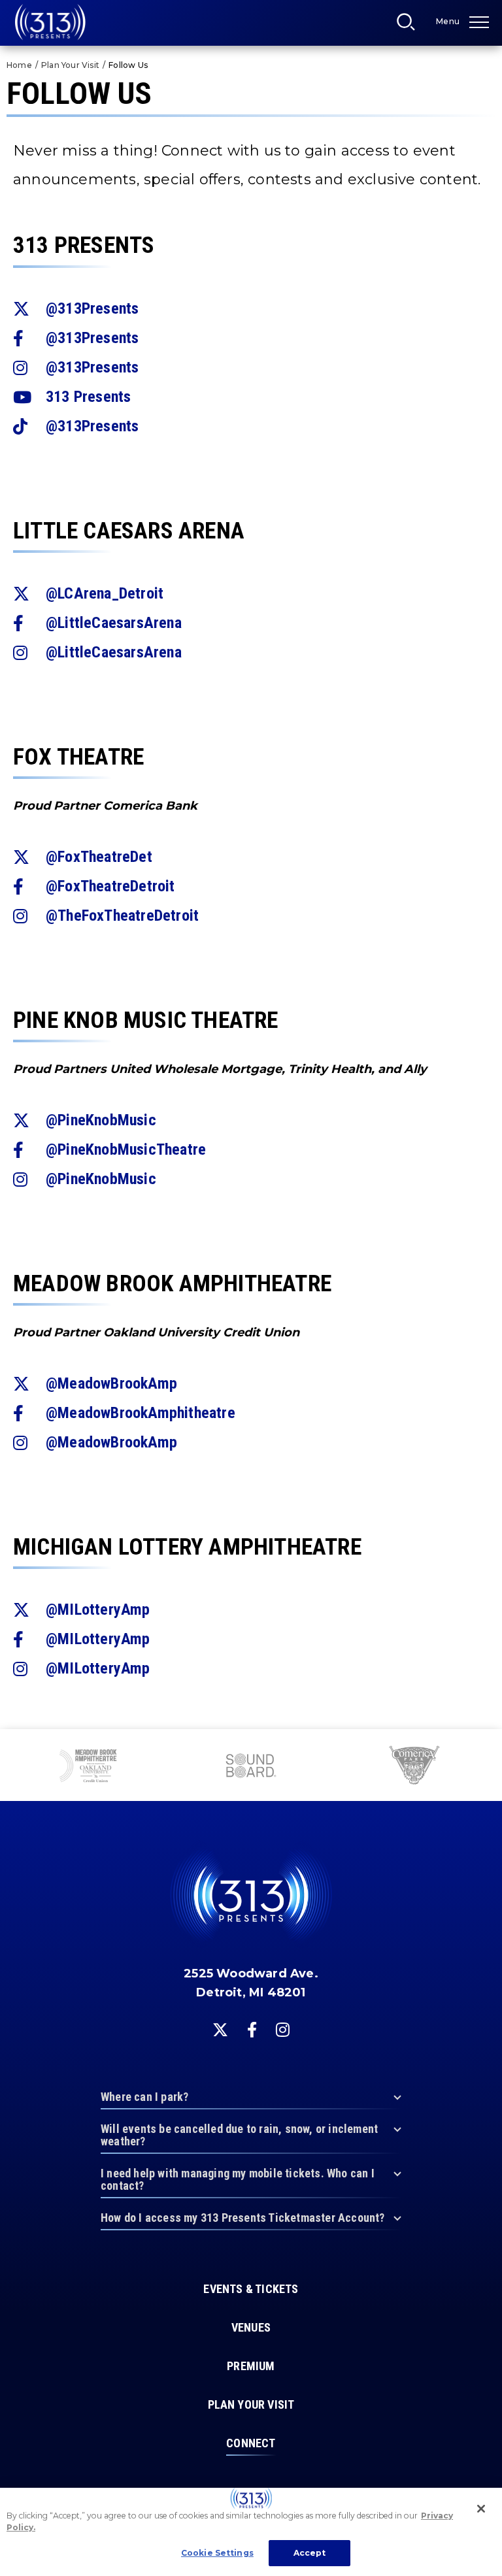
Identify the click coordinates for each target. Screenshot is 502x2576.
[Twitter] (220, 2030)
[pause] (487, 1746)
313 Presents (50, 22)
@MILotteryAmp (98, 1610)
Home (19, 65)
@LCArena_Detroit (105, 593)
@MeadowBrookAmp (111, 1383)
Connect (251, 2443)
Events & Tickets (251, 2289)
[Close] (481, 2509)
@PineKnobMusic (101, 1120)
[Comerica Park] (413, 1767)
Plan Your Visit (70, 65)
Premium (251, 2366)
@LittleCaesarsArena (114, 623)
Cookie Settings (217, 2553)
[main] (251, 865)
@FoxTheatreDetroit (110, 886)
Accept (310, 2553)
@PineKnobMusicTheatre (126, 1149)
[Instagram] (283, 2030)
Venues (251, 2328)
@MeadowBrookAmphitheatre (141, 1413)
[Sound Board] (250, 1767)
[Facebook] (252, 2030)
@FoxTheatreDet (99, 857)
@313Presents (92, 308)
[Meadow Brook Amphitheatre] (88, 1767)
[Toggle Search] (410, 25)
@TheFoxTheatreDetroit (122, 916)
